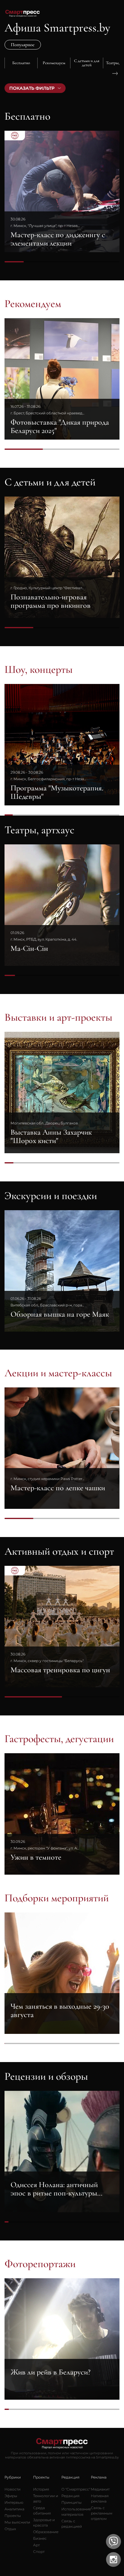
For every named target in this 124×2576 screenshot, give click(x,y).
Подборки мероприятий (57, 1898)
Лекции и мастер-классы (58, 1373)
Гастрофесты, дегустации (59, 1739)
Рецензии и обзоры (46, 2076)
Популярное (23, 45)
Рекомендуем (33, 304)
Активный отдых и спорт (59, 1551)
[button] (9, 73)
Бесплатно (27, 116)
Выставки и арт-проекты (58, 1017)
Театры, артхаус (39, 830)
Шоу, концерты (39, 670)
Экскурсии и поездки (51, 1196)
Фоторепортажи (40, 2264)
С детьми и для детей (50, 482)
